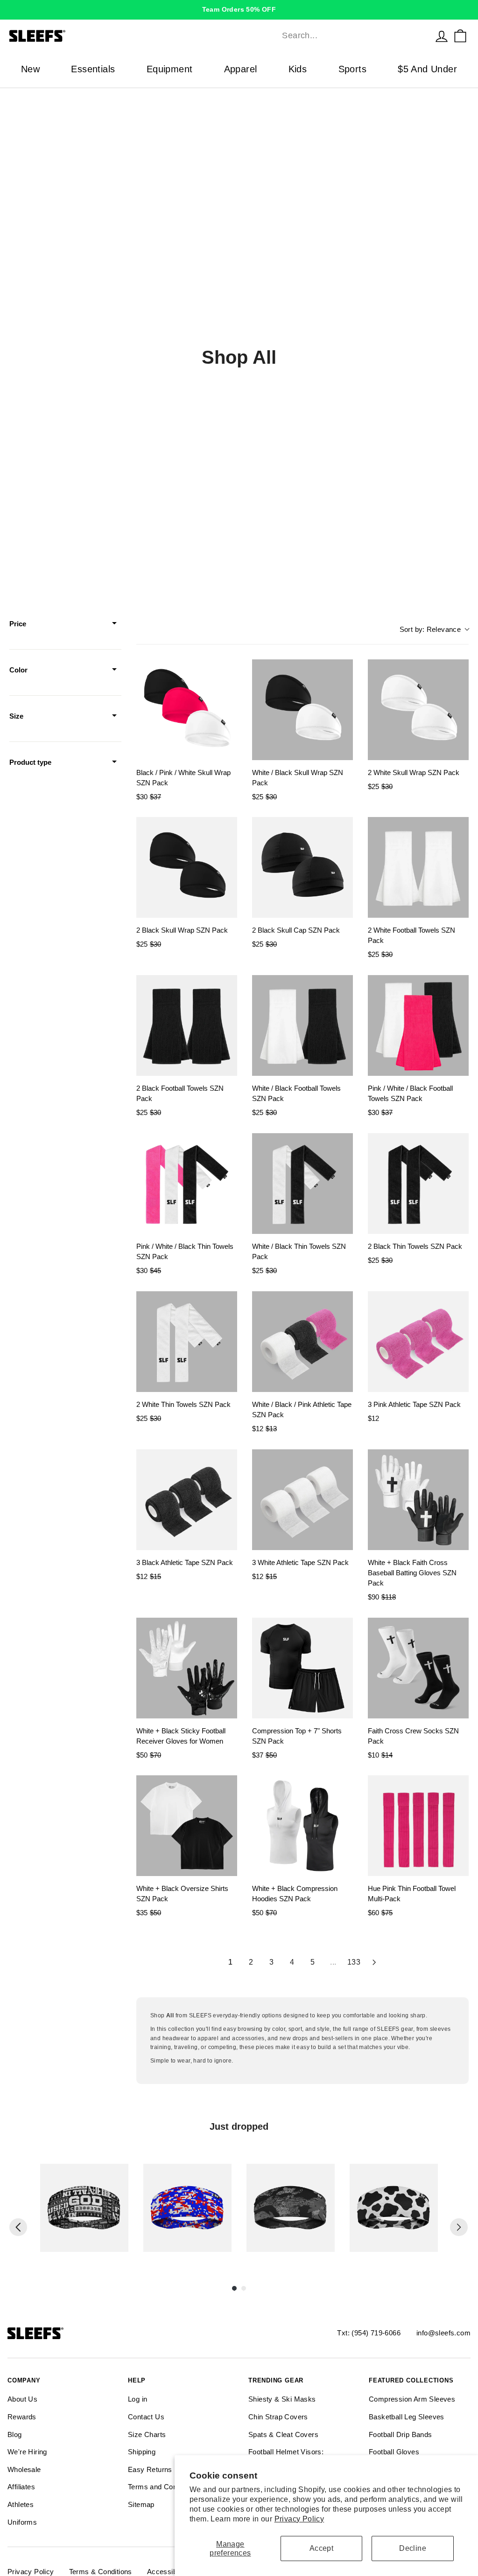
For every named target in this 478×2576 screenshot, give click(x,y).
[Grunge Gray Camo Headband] (291, 2208)
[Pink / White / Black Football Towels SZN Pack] (418, 1025)
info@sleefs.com (443, 2333)
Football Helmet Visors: (286, 2452)
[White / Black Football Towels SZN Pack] (302, 1025)
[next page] (374, 1962)
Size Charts (147, 2434)
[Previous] (18, 2227)
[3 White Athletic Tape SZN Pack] (302, 1500)
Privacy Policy (299, 2519)
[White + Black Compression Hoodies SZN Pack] (302, 1826)
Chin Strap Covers (278, 2417)
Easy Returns (150, 2469)
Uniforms (22, 2522)
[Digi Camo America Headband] (187, 2208)
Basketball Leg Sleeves (407, 2417)
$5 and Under (427, 69)
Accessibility (167, 2572)
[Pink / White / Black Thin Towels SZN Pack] (187, 1184)
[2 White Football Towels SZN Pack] (418, 867)
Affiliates (21, 2487)
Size (16, 716)
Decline (413, 2548)
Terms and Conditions (163, 2487)
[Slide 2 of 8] (187, 2208)
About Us (22, 2399)
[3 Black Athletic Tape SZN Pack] (187, 1500)
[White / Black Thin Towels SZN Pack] (302, 1184)
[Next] (459, 2227)
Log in (137, 2399)
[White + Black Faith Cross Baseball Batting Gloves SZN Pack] (418, 1500)
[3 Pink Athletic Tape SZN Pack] (418, 1342)
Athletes (21, 2504)
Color (18, 670)
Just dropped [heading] (239, 2126)
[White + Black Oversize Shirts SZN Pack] (187, 1826)
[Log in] (442, 36)
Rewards (22, 2417)
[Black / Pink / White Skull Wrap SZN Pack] (187, 710)
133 (354, 1962)
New (30, 69)
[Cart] (460, 36)
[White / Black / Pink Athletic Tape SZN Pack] (302, 1342)
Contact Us (146, 2417)
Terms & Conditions (101, 2572)
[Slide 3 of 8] (291, 2208)
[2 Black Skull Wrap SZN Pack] (187, 867)
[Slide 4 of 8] (394, 2208)
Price (18, 624)
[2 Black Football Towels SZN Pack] (187, 1025)
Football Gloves (394, 2452)
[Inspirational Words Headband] (84, 2208)
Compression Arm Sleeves (412, 2399)
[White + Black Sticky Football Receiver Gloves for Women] (187, 1668)
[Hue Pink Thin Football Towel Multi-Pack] (418, 1826)
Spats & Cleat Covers (283, 2434)
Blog (15, 2434)
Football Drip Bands (401, 2434)
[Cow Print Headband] (394, 2208)
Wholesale (24, 2469)
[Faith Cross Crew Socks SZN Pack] (418, 1668)
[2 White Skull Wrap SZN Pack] (418, 710)
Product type (30, 762)
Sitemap (141, 2504)
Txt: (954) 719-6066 (369, 2333)
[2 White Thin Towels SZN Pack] (187, 1342)
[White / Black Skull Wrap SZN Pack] (302, 710)
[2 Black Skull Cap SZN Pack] (302, 867)
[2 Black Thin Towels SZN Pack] (418, 1184)
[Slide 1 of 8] (84, 2208)
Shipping (142, 2452)
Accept (321, 2548)
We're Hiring (27, 2452)
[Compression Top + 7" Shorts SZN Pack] (302, 1668)
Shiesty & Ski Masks (282, 2399)
